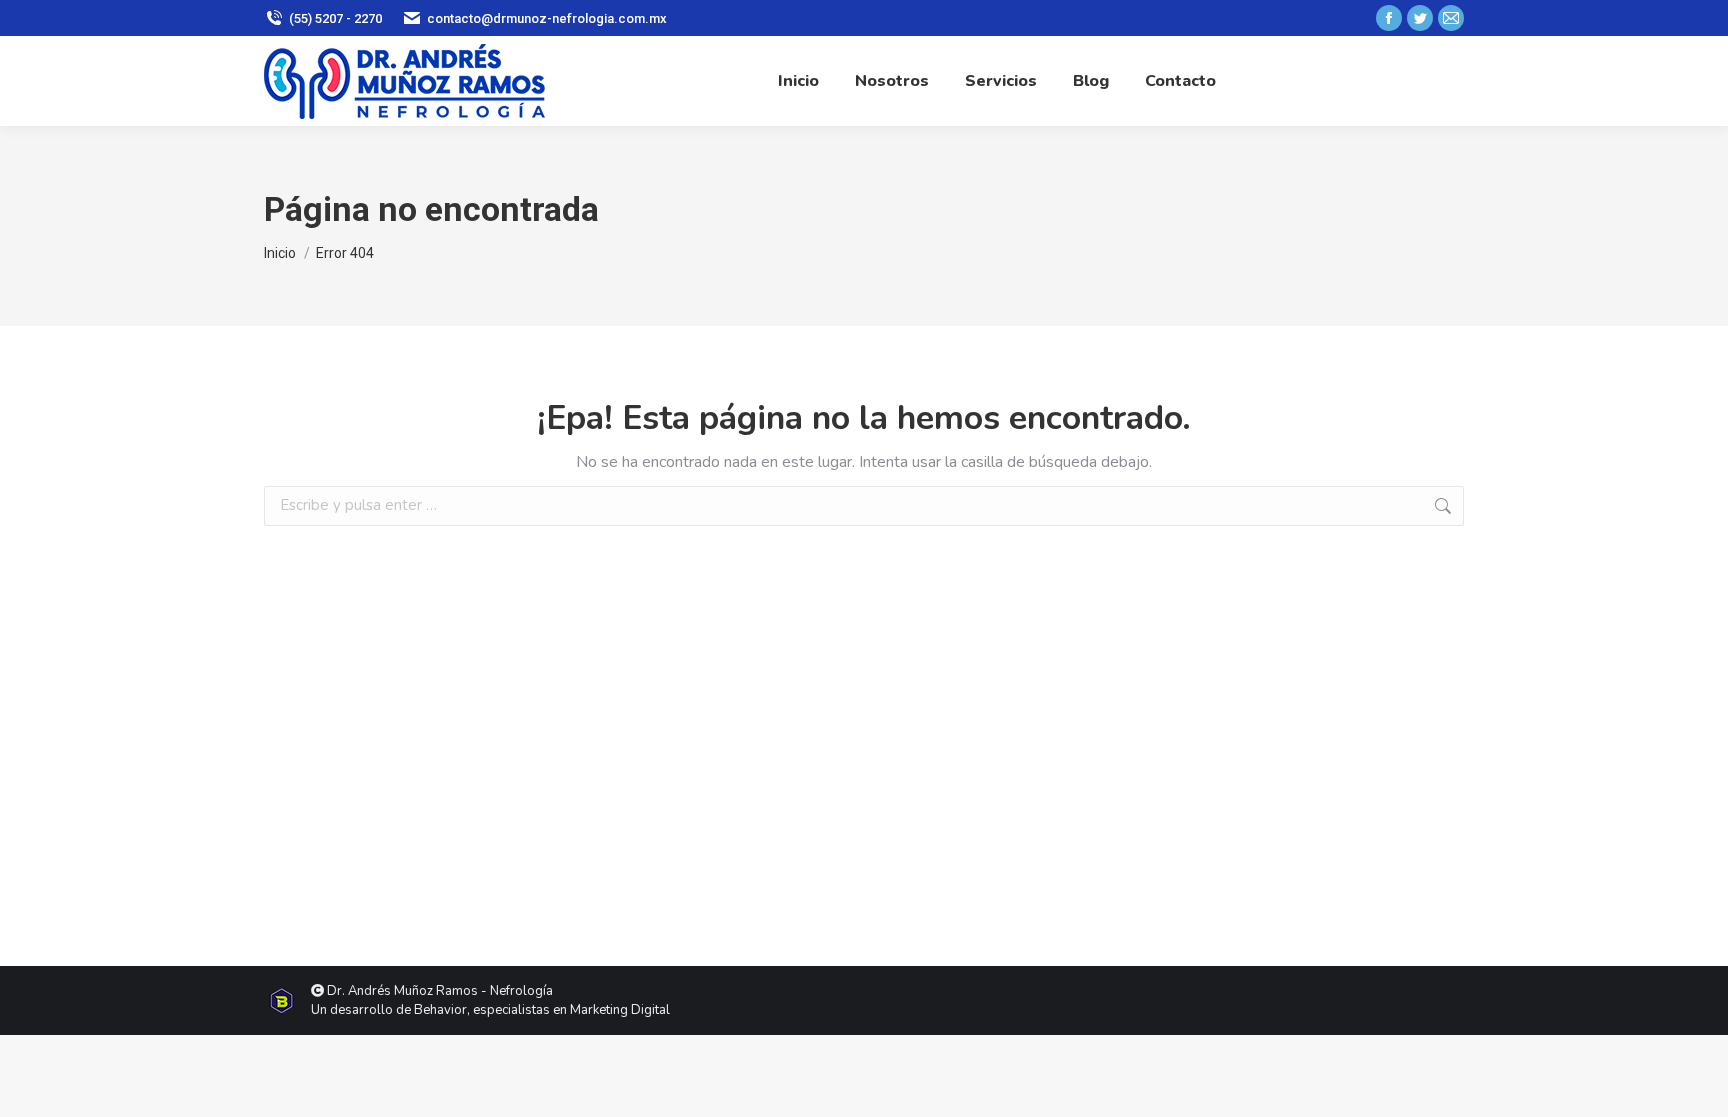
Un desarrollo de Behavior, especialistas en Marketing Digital (490, 1010)
